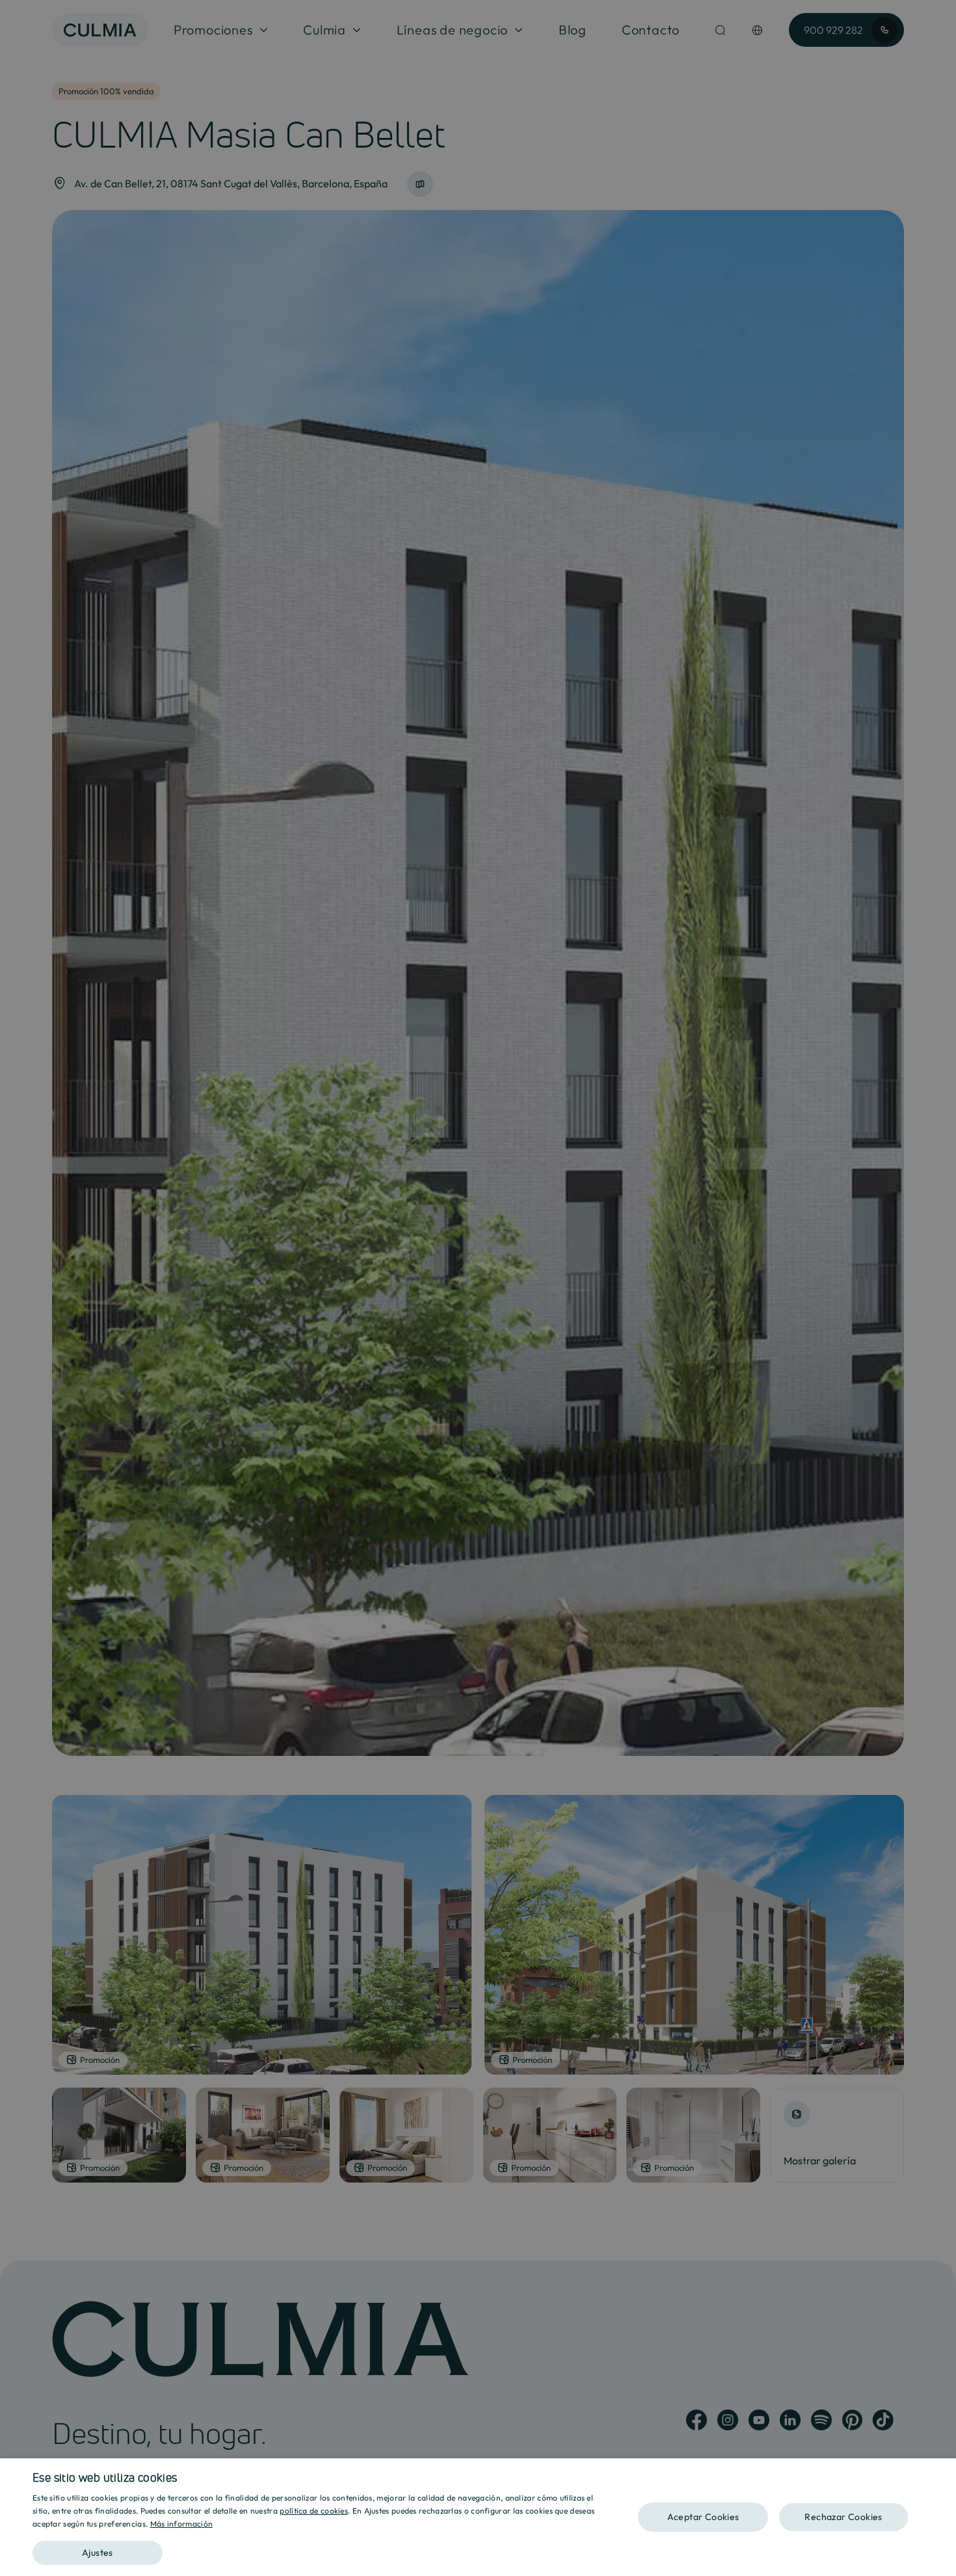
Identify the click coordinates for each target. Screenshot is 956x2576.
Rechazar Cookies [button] (843, 2517)
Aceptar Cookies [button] (703, 2517)
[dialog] (478, 2517)
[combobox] (940, 2475)
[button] (320, 2548)
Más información (182, 2524)
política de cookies (314, 2511)
